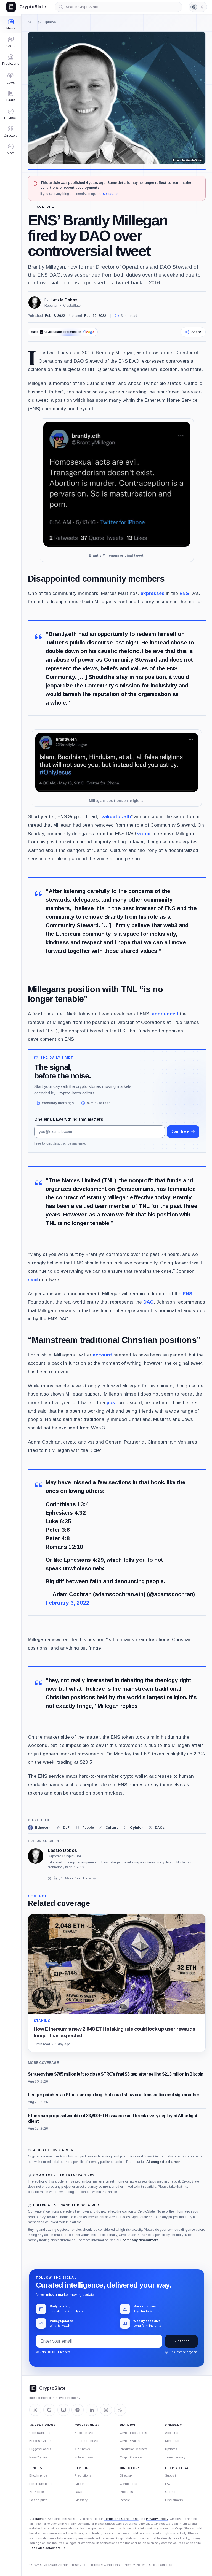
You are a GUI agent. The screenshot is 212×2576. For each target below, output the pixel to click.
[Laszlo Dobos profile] (36, 1856)
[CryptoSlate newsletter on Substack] (63, 2410)
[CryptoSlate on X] (35, 2410)
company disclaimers (140, 2240)
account (102, 1355)
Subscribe (181, 2341)
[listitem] (40, 1828)
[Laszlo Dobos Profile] (35, 303)
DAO (149, 1302)
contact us (111, 194)
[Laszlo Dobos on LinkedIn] (55, 1878)
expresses (153, 593)
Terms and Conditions (121, 2519)
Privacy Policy (157, 2519)
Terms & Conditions (105, 2565)
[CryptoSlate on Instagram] (106, 2410)
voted (144, 834)
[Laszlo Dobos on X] (50, 1878)
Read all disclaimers (45, 2548)
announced (165, 1014)
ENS (184, 593)
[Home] (30, 22)
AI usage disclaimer (163, 2162)
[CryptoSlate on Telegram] (78, 2410)
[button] (11, 149)
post (112, 1402)
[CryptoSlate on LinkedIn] (92, 2410)
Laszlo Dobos (64, 300)
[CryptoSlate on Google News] (49, 2410)
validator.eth (116, 816)
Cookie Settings (161, 2565)
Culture (45, 207)
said (33, 1280)
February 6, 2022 (67, 1603)
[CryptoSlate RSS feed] (120, 2410)
